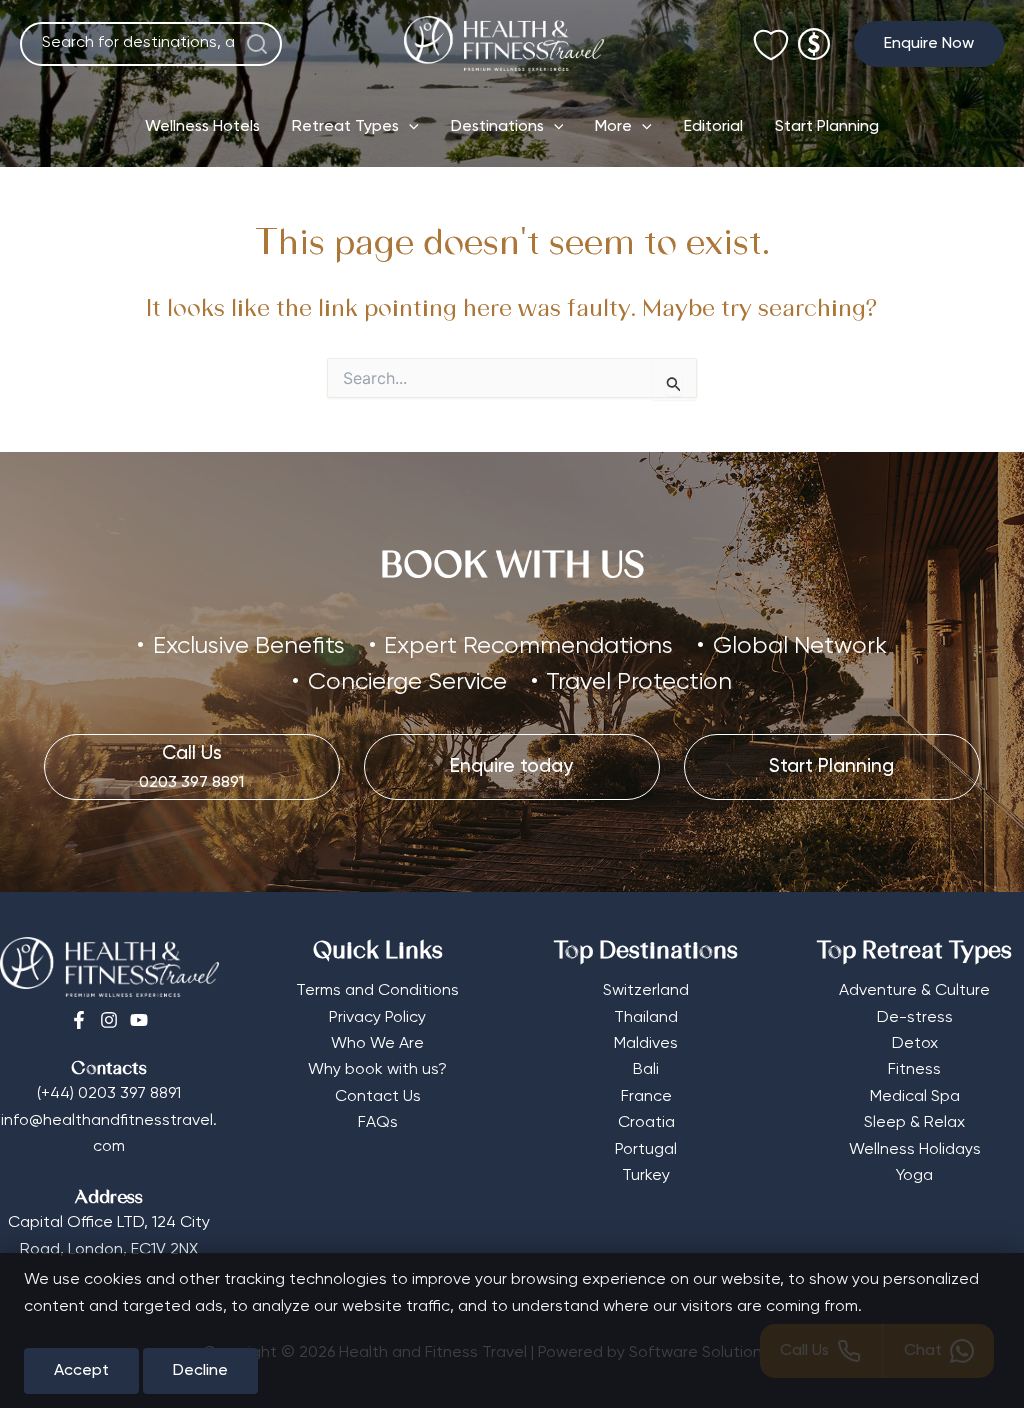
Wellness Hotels (202, 127)
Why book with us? (377, 1070)
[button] (929, 44)
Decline (200, 1371)
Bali (646, 1070)
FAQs (378, 1123)
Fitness (914, 1070)
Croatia (646, 1123)
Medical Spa (915, 1097)
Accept (81, 1371)
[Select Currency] (814, 35)
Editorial (713, 127)
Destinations (497, 127)
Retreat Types (345, 127)
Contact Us (378, 1097)
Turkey (646, 1176)
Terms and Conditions (377, 991)
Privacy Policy (377, 1018)
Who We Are (377, 1044)
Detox (915, 1044)
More (613, 127)
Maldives (646, 1044)
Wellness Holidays (915, 1150)
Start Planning (827, 127)
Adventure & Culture (914, 991)
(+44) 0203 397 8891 (109, 1094)
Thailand (646, 1018)
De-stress (915, 1018)
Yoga (914, 1176)
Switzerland (646, 991)
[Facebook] (79, 1020)
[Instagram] (109, 1020)
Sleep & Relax (914, 1123)
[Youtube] (139, 1020)
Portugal (646, 1150)
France (646, 1097)
